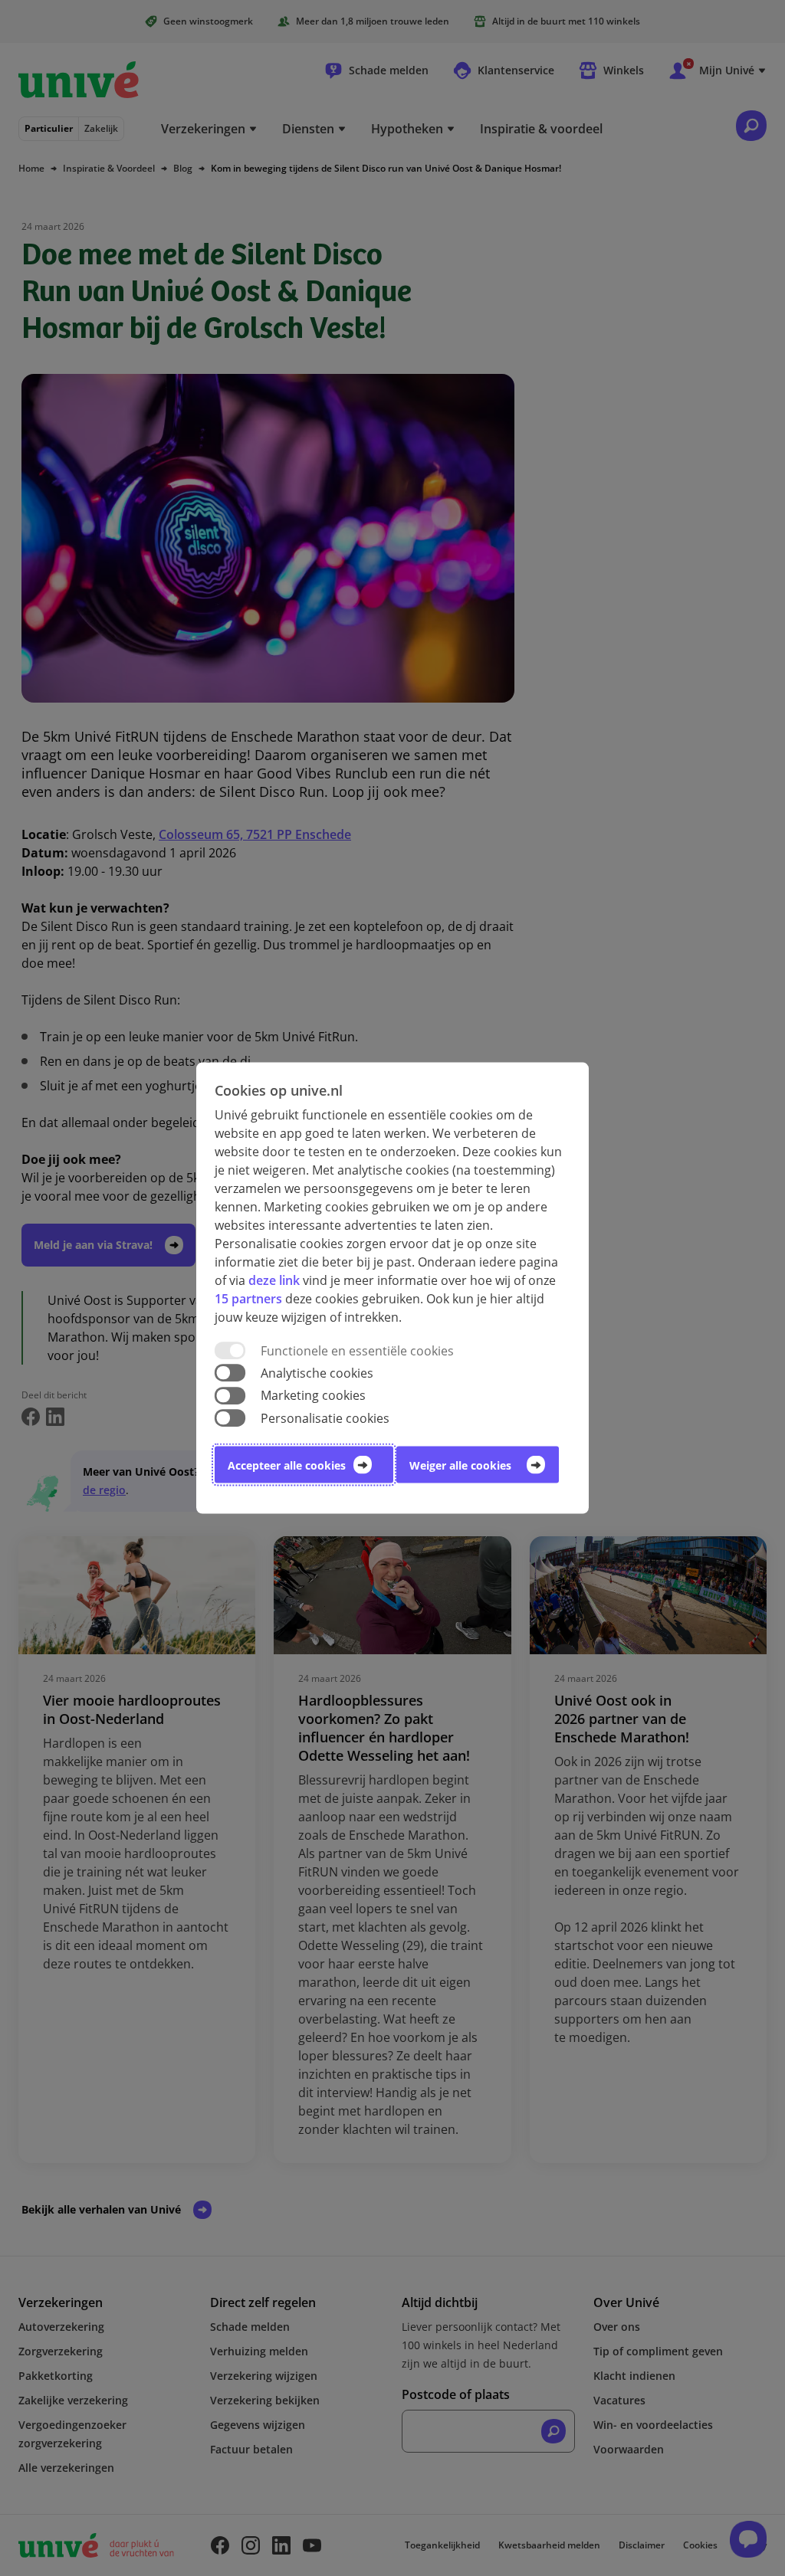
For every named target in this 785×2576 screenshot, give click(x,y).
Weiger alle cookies (460, 1465)
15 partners (248, 1299)
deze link (274, 1280)
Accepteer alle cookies (287, 1465)
